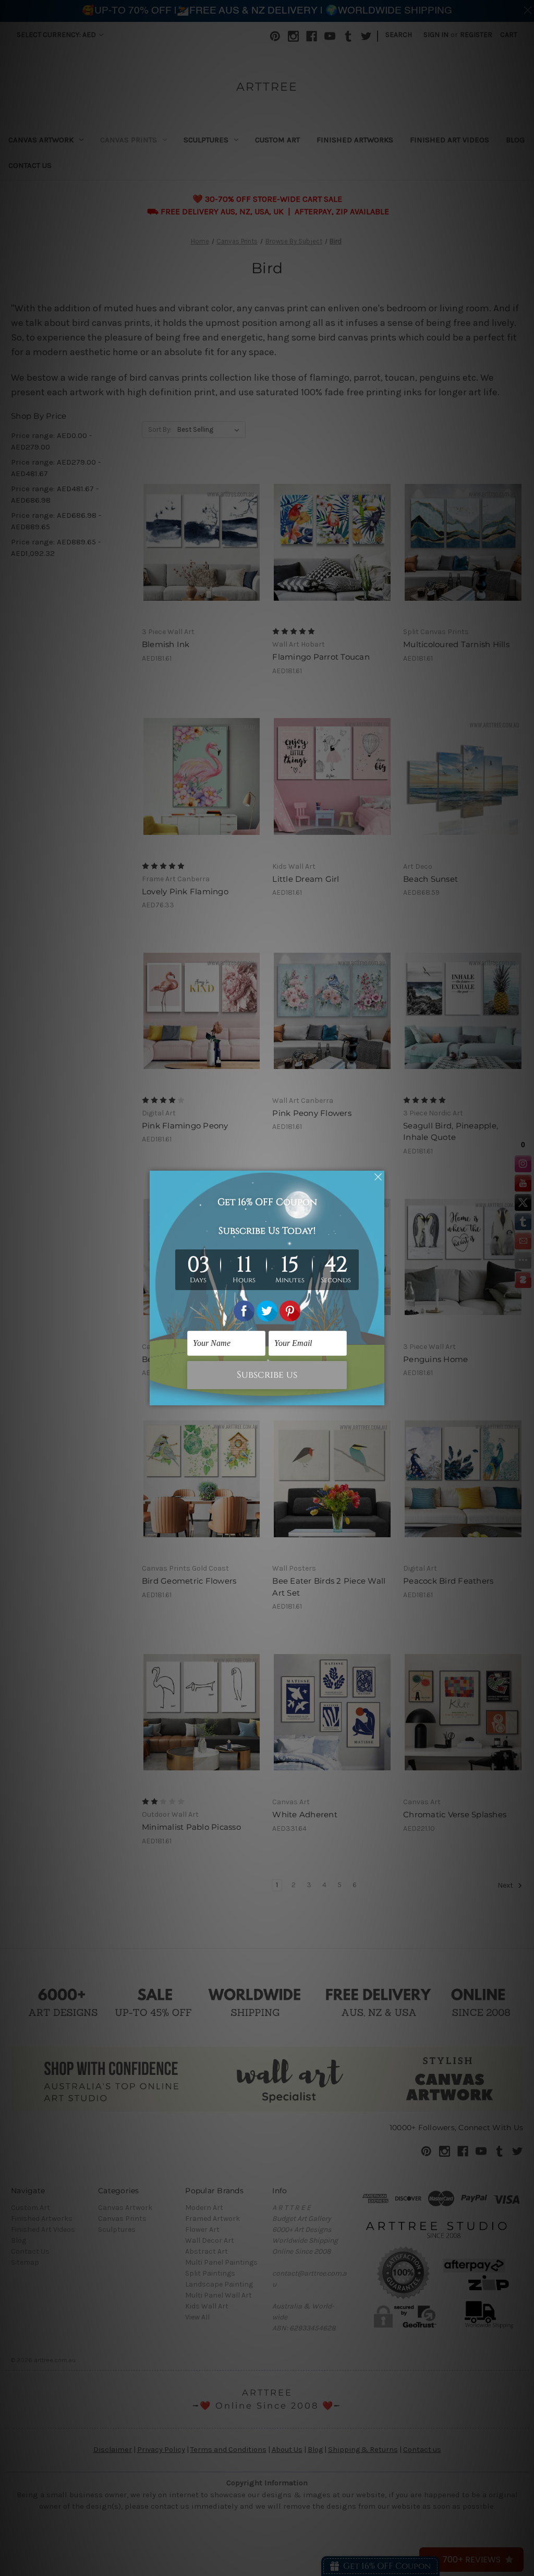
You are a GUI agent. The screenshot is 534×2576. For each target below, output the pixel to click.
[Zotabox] (378, 1396)
